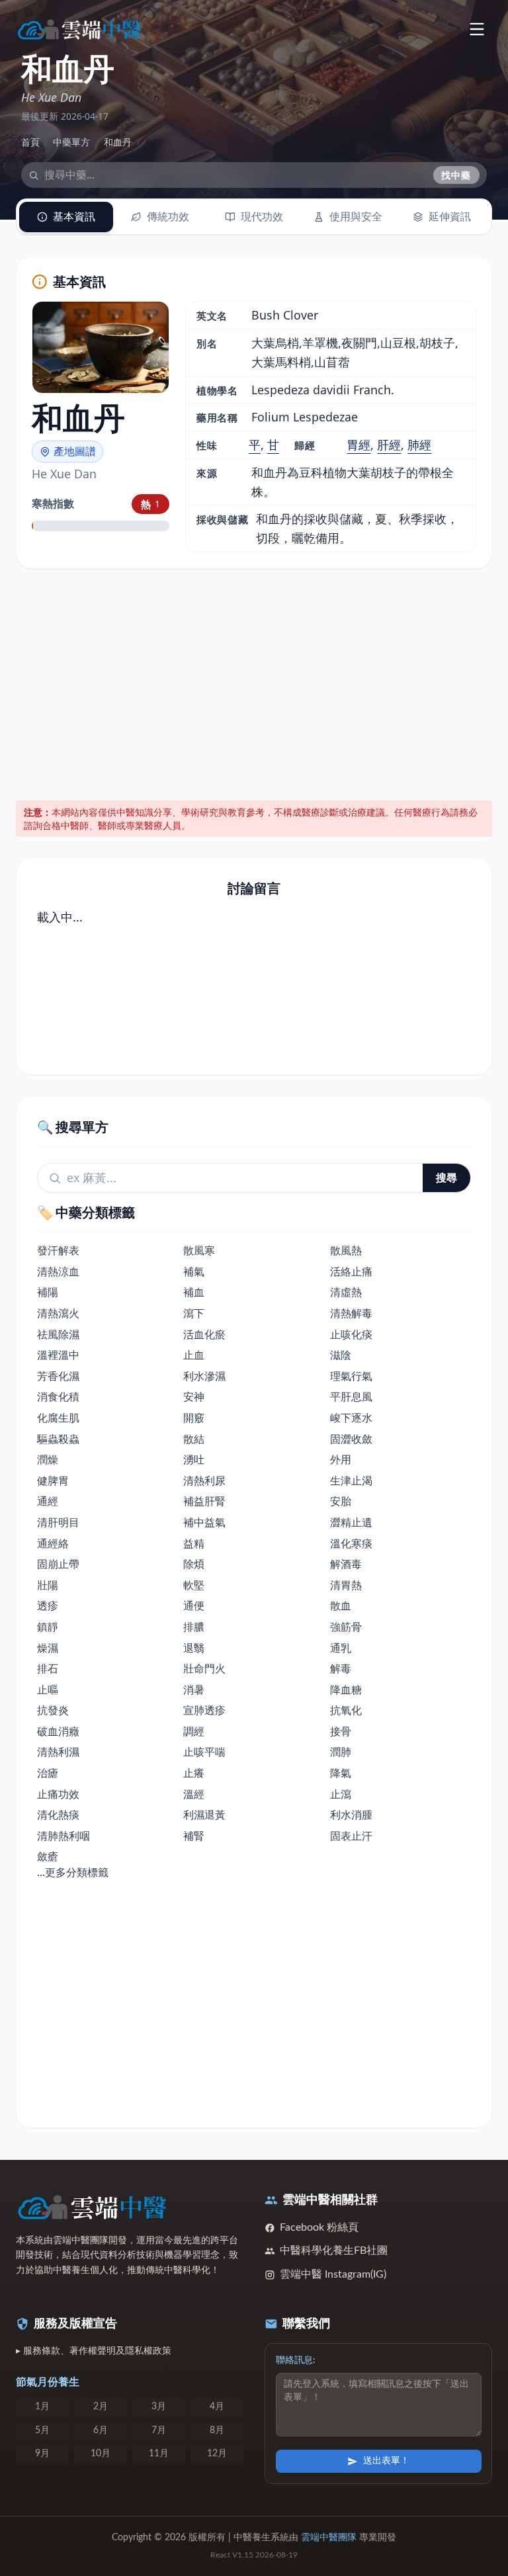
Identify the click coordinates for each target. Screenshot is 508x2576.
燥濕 (48, 1648)
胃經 (359, 445)
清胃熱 (346, 1585)
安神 (194, 1396)
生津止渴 (351, 1481)
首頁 (30, 142)
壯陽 (48, 1585)
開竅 (194, 1418)
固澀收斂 (351, 1439)
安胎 (341, 1501)
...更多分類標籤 (73, 1872)
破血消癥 (58, 1731)
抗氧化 (346, 1710)
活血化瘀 (204, 1334)
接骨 (341, 1731)
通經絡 (53, 1543)
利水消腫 (351, 1815)
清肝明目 (58, 1522)
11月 (159, 2454)
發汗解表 (58, 1250)
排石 (48, 1668)
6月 (101, 2430)
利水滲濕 (204, 1376)
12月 (217, 2454)
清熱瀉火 (58, 1313)
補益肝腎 (204, 1501)
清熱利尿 (204, 1481)
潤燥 (48, 1459)
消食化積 (58, 1396)
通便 (194, 1606)
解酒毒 (346, 1564)
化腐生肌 (58, 1418)
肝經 (389, 445)
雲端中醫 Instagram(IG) (333, 2274)
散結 (194, 1439)
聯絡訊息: (296, 2360)
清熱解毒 (351, 1313)
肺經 (419, 445)
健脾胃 (53, 1481)
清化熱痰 (58, 1815)
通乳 (341, 1648)
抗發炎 (53, 1710)
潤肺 (341, 1752)
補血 (194, 1292)
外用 (341, 1459)
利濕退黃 (204, 1815)
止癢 (194, 1773)
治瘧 (48, 1773)
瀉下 (194, 1313)
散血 (341, 1606)
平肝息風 (351, 1396)
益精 (194, 1543)
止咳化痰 (351, 1334)
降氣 (341, 1773)
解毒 (341, 1668)
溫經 (194, 1794)
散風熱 (346, 1250)
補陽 (48, 1292)
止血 (194, 1355)
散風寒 (199, 1250)
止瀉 (341, 1794)
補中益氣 (204, 1522)
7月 (159, 2430)
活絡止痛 (351, 1271)
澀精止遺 (351, 1522)
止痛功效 (58, 1794)
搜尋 (446, 1178)
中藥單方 (71, 142)
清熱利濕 (58, 1752)
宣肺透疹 (204, 1710)
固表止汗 (351, 1836)
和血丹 (118, 142)
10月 (101, 2454)
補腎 (194, 1836)
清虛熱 (346, 1292)
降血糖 (346, 1690)
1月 (42, 2407)
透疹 (48, 1606)
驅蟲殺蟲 (58, 1439)
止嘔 (48, 1690)
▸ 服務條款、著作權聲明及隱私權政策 (94, 2351)
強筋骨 (346, 1627)
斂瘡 (48, 1856)
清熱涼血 (58, 1271)
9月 (42, 2454)
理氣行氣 (351, 1376)
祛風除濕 (58, 1334)
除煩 (194, 1564)
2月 (101, 2407)
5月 (42, 2430)
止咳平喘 (204, 1752)
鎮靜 (48, 1627)
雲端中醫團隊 (329, 2538)
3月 (159, 2407)
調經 (194, 1731)
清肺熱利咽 (63, 1836)
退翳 (194, 1648)
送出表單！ (386, 2461)
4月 (217, 2407)
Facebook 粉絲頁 (319, 2227)
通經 (48, 1501)
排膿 (194, 1627)
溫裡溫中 (58, 1355)
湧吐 (194, 1459)
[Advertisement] (254, 682)
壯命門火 (204, 1668)
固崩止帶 (58, 1564)
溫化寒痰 (351, 1543)
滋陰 (341, 1355)
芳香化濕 (58, 1376)
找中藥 (456, 175)
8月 (217, 2430)
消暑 (194, 1690)
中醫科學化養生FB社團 (334, 2251)
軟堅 (194, 1585)
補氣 (194, 1271)
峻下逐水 (351, 1418)
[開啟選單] (477, 29)
